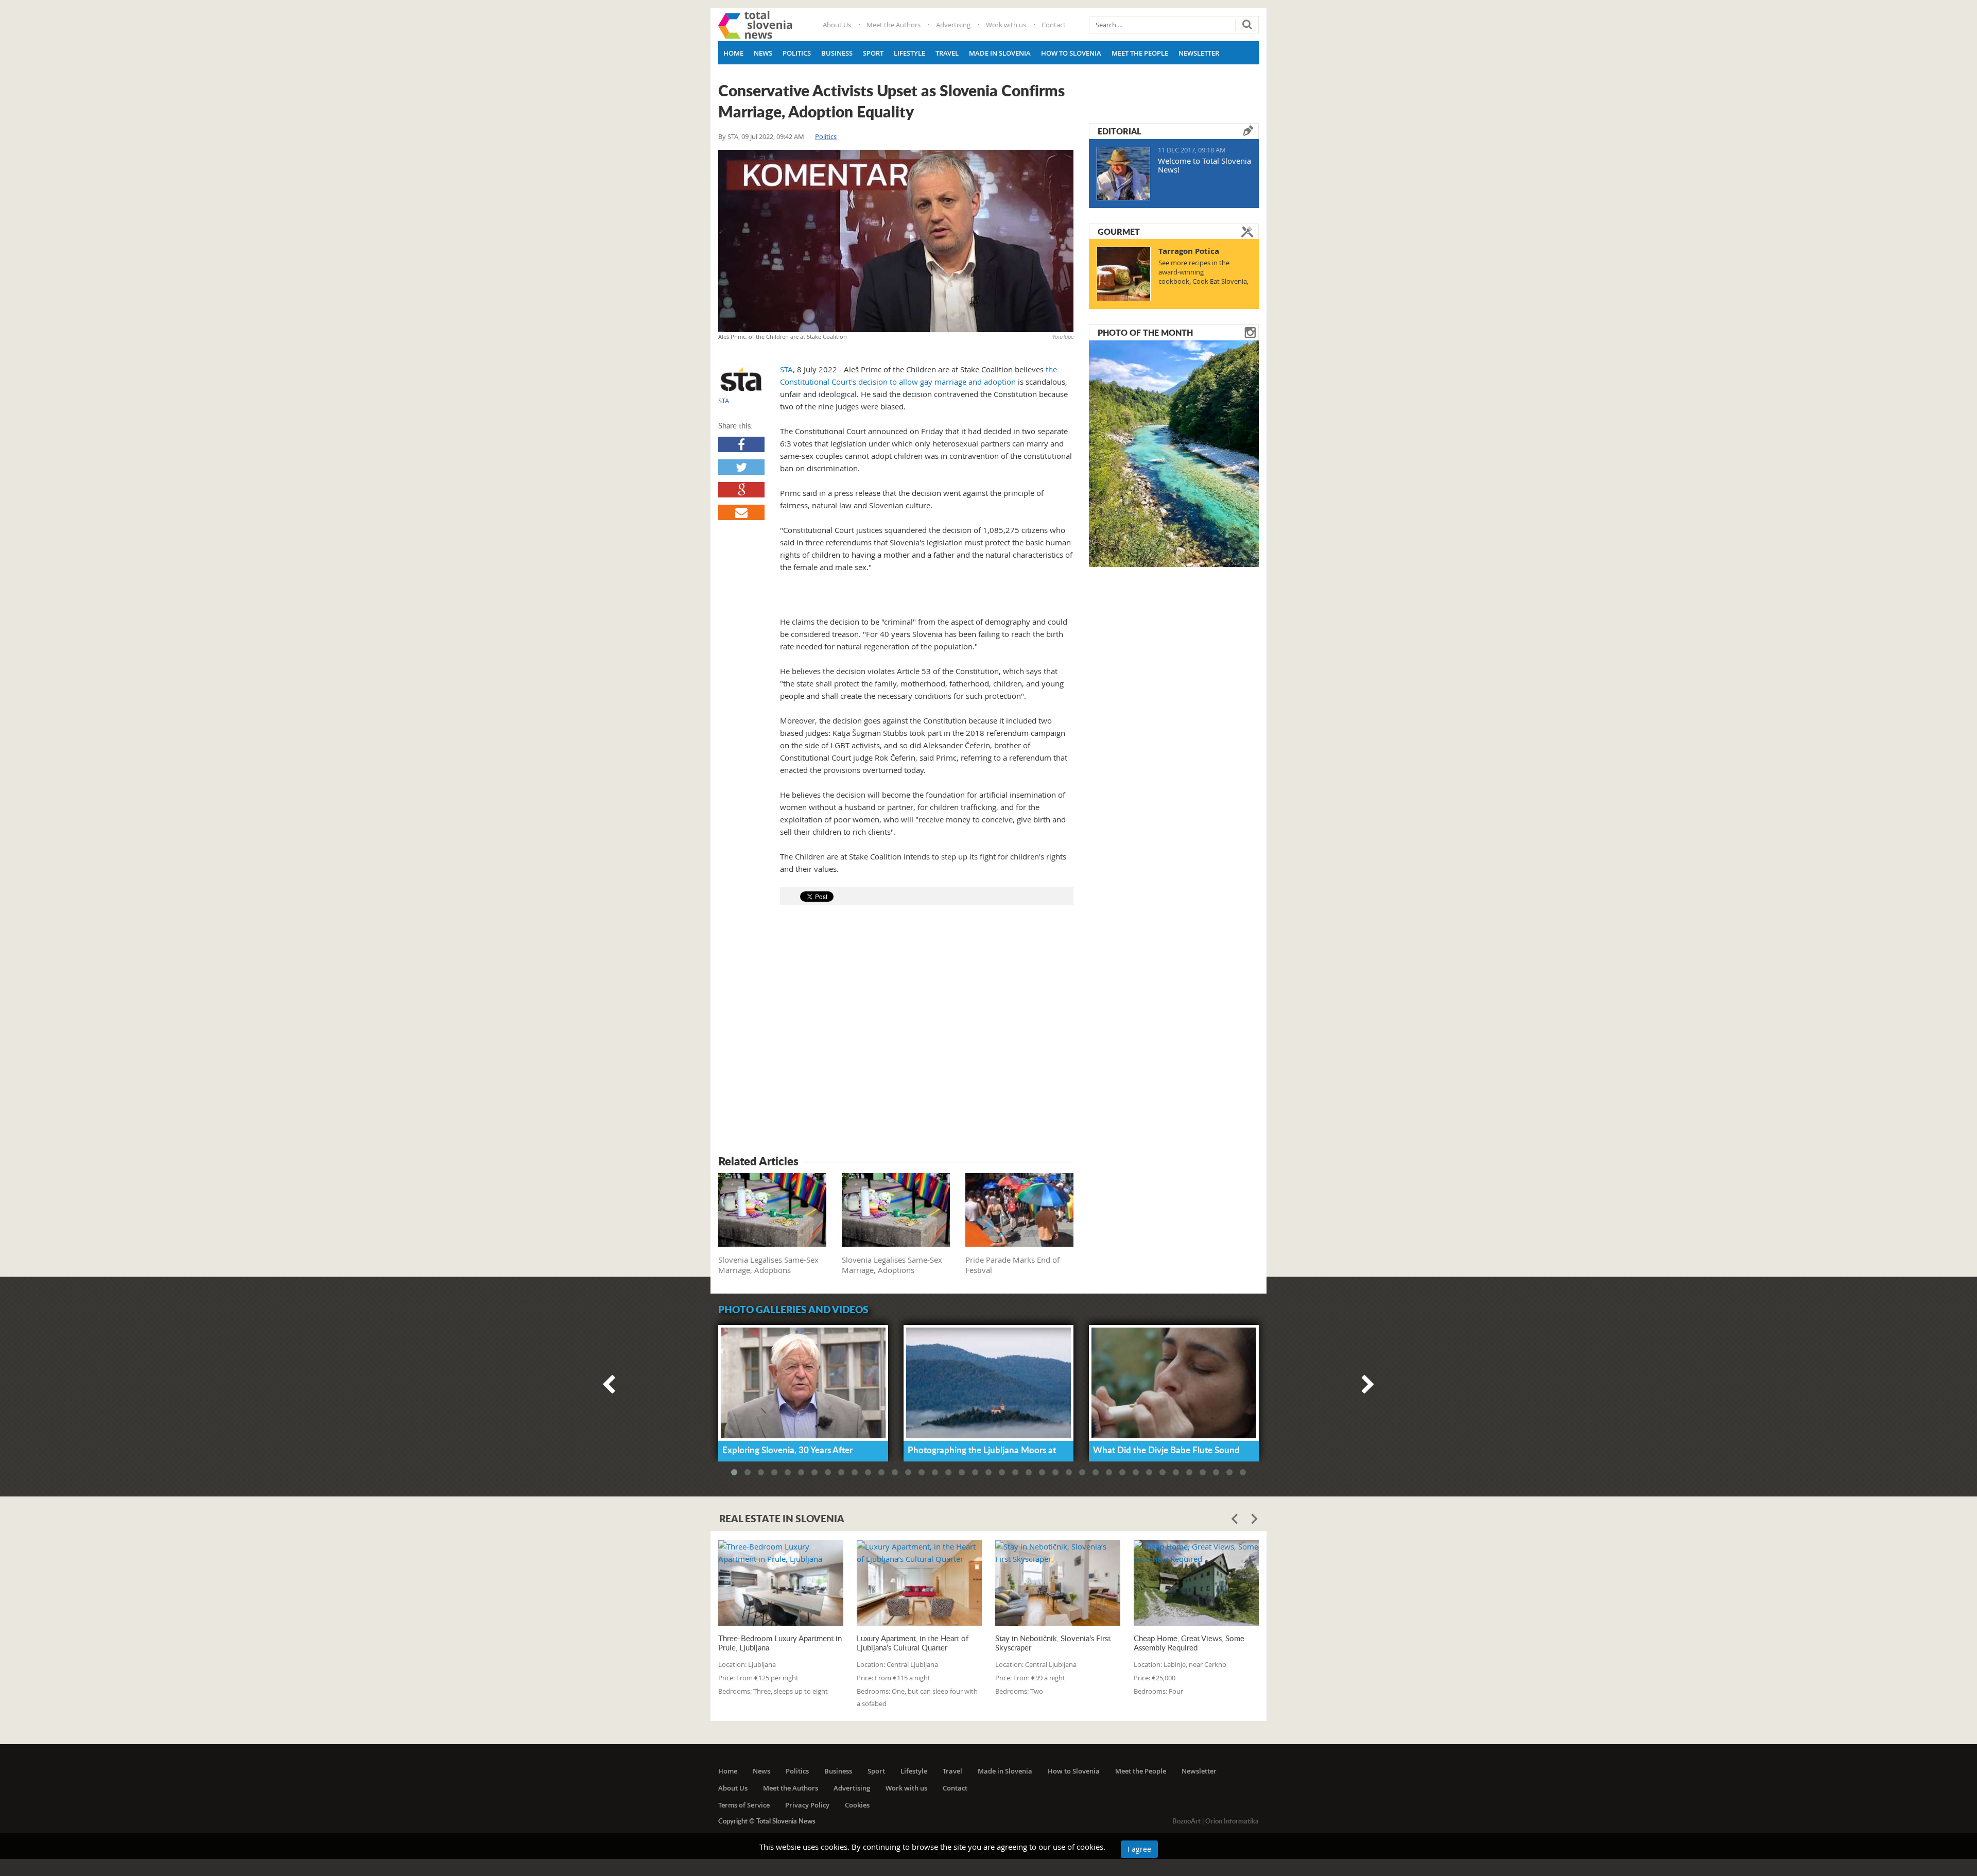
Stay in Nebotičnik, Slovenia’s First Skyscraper (1053, 1643)
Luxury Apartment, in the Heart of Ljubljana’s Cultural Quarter (913, 1643)
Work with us (1006, 25)
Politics (797, 53)
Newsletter (1199, 53)
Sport (873, 53)
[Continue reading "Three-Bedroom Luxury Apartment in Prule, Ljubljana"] (781, 1583)
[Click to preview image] (896, 241)
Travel (947, 53)
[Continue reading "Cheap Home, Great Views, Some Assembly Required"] (1196, 1583)
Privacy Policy (807, 1805)
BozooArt (1186, 1821)
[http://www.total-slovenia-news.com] (755, 25)
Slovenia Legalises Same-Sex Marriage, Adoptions (768, 1265)
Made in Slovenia (1000, 53)
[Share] (741, 444)
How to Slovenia (1071, 53)
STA (733, 136)
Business (837, 53)
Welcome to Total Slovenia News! (1204, 165)
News (763, 53)
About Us (837, 25)
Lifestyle (909, 53)
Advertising (953, 25)
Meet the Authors (894, 25)
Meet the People (1140, 53)
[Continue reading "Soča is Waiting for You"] (1174, 453)
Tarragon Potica (1189, 251)
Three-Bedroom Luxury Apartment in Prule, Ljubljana (780, 1643)
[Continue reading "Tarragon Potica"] (1124, 274)
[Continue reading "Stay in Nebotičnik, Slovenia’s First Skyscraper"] (1058, 1583)
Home (733, 53)
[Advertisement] (896, 1031)
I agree (1139, 1849)
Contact (1054, 25)
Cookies (857, 1805)
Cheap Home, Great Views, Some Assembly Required (1189, 1643)
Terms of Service (744, 1805)
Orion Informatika (1232, 1821)
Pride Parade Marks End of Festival (1012, 1265)
